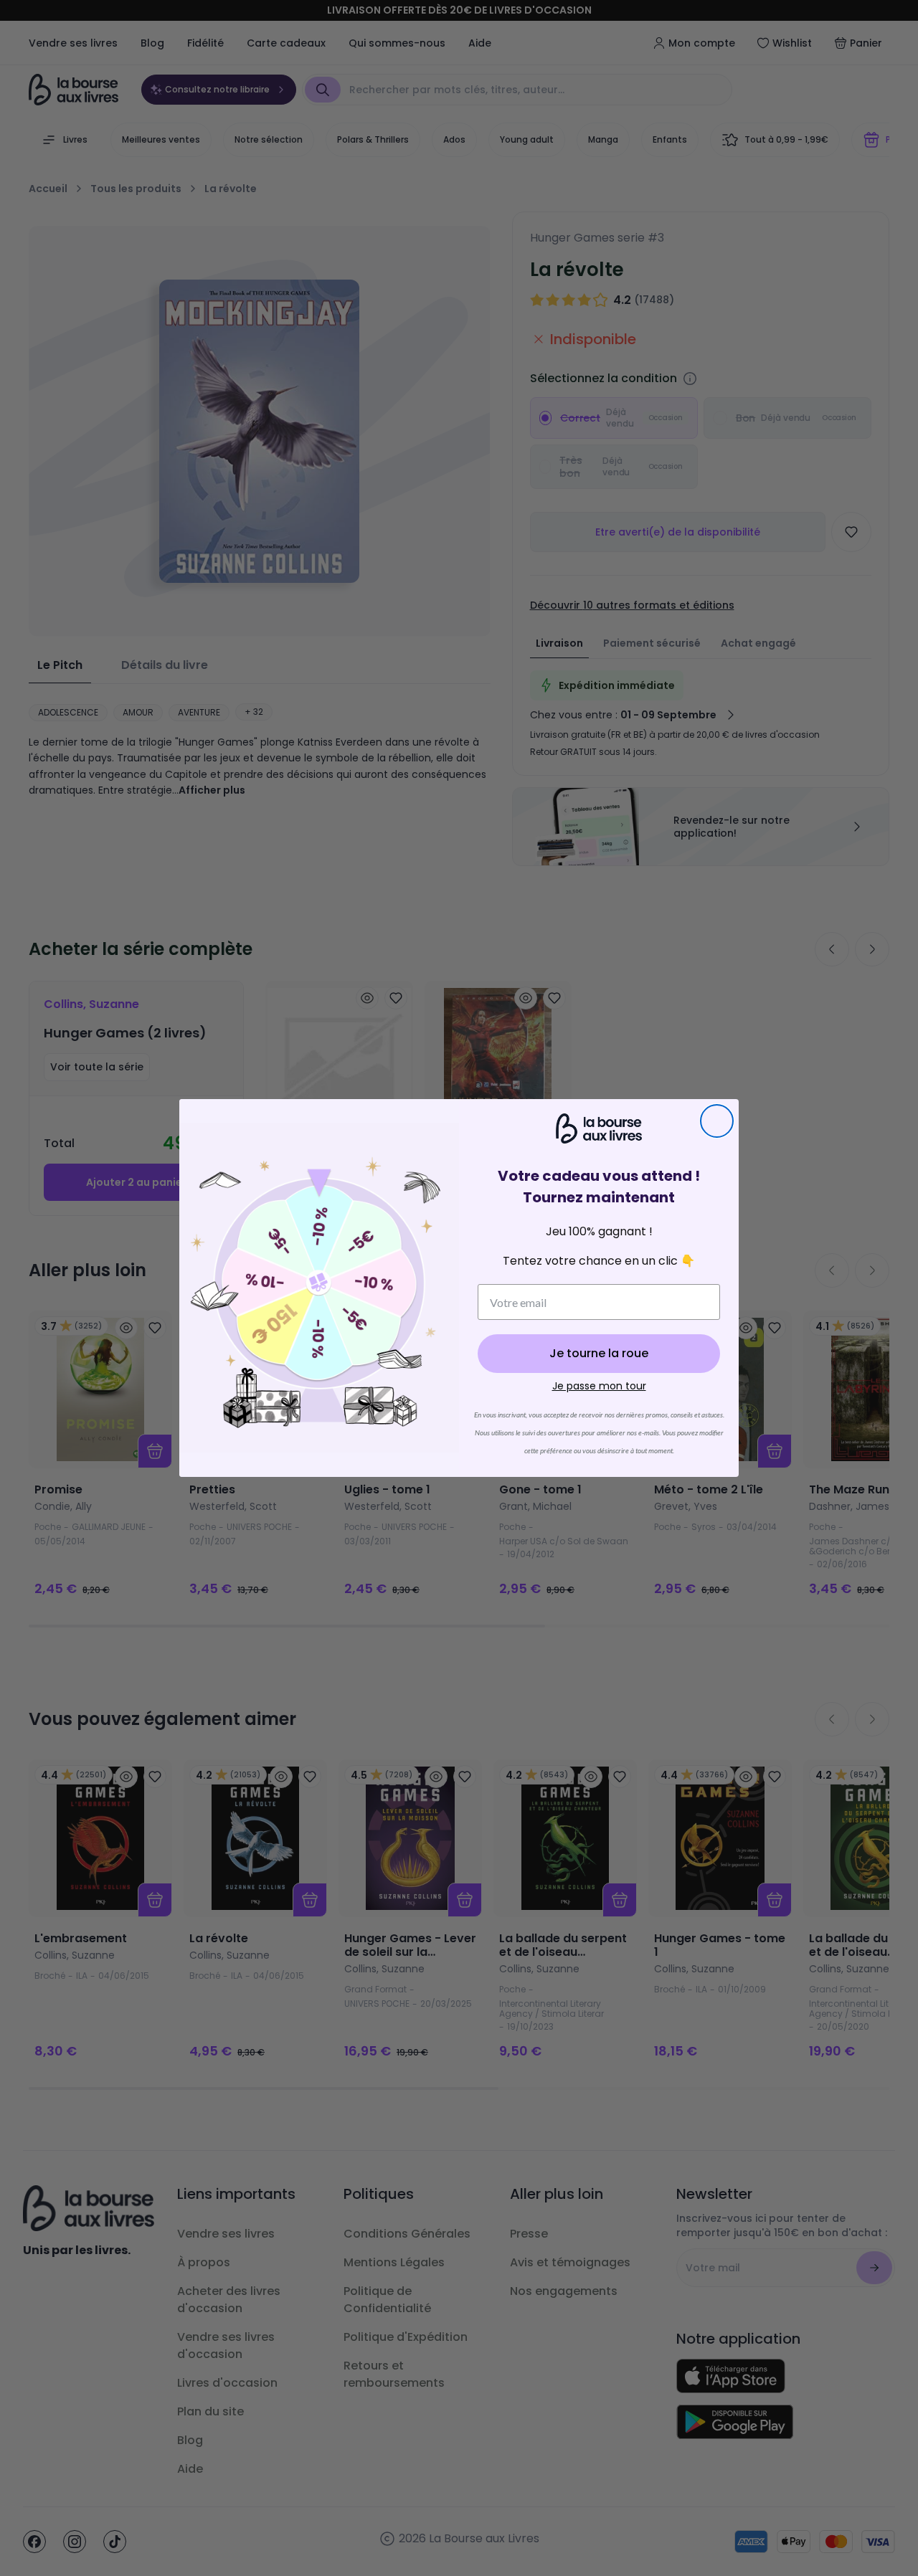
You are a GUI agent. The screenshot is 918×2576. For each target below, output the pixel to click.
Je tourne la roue (599, 1353)
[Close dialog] (717, 1121)
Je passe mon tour (599, 1386)
